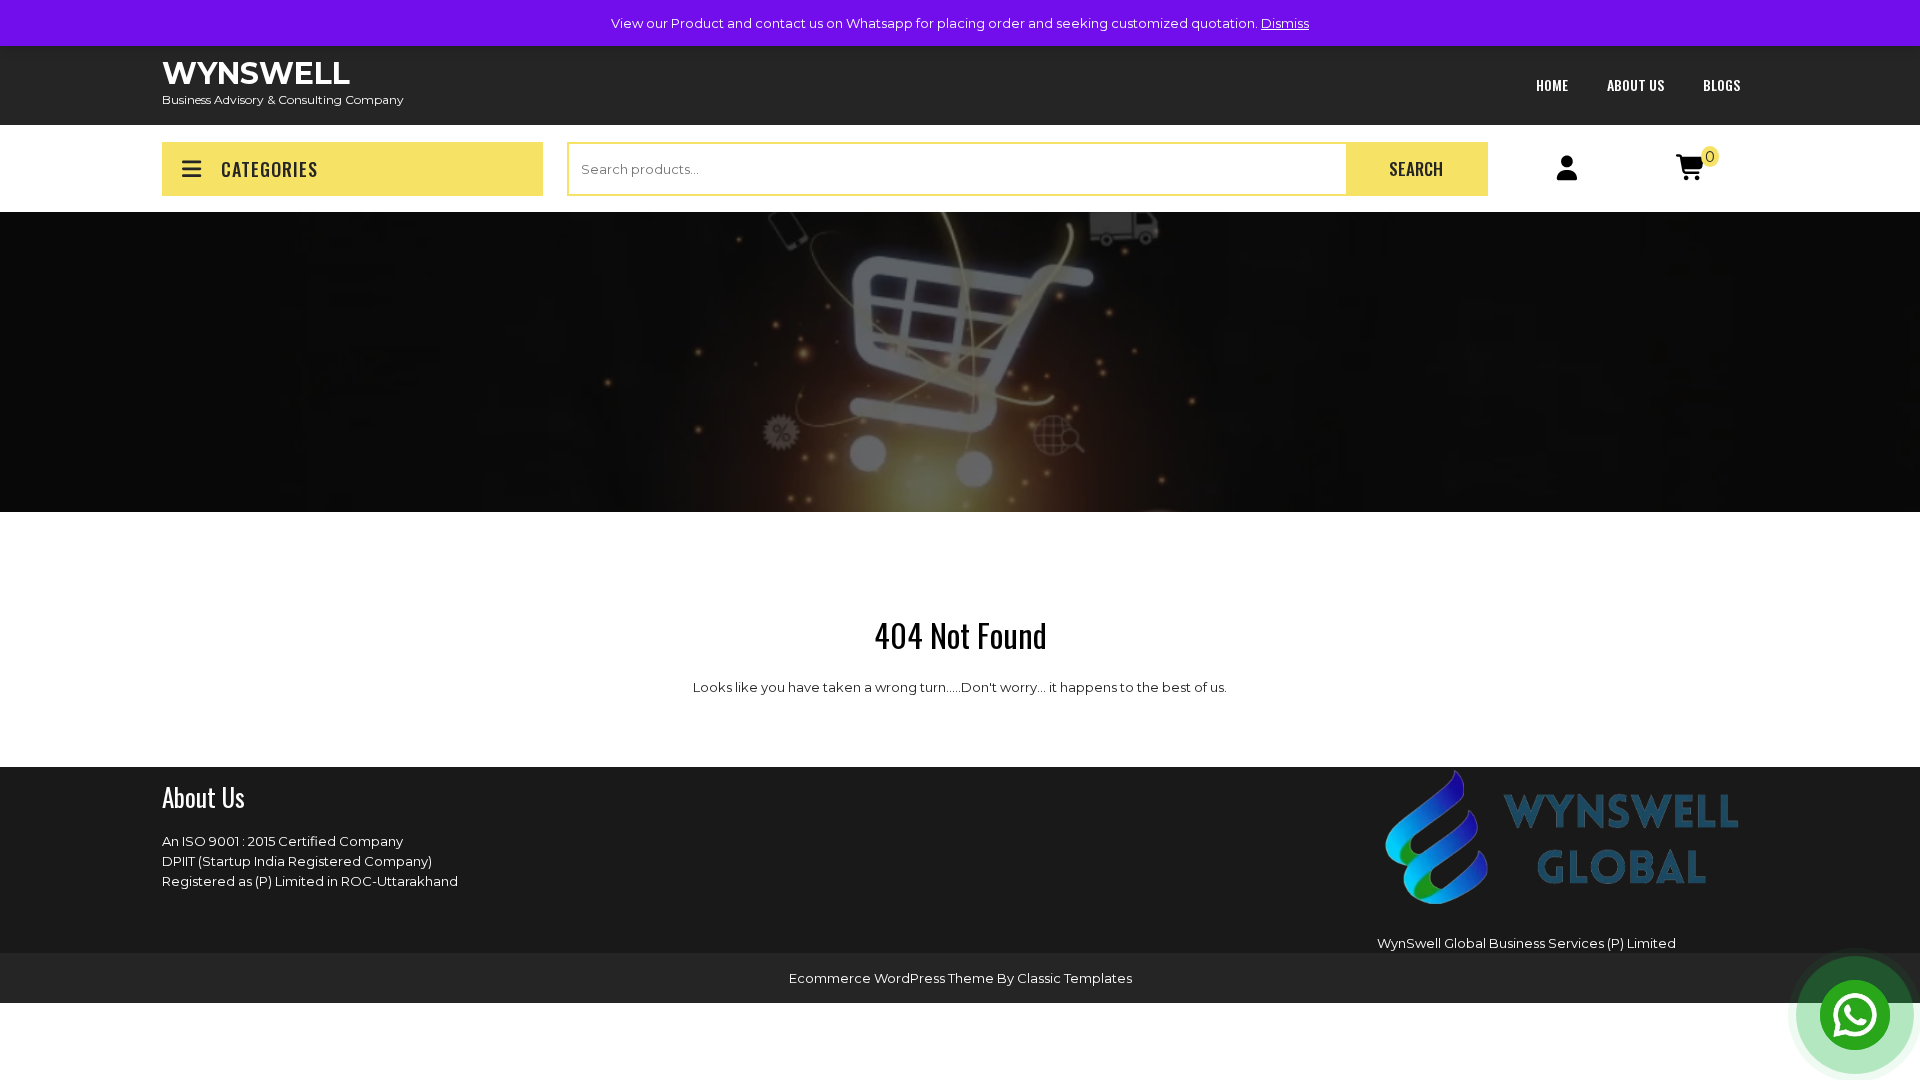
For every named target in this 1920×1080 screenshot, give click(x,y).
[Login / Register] (1567, 172)
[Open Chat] (1855, 1015)
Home (1552, 84)
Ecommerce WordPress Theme (893, 978)
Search (1416, 168)
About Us (1635, 84)
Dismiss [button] (1285, 23)
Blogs (1721, 84)
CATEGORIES (269, 169)
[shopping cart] (1691, 172)
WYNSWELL (256, 73)
